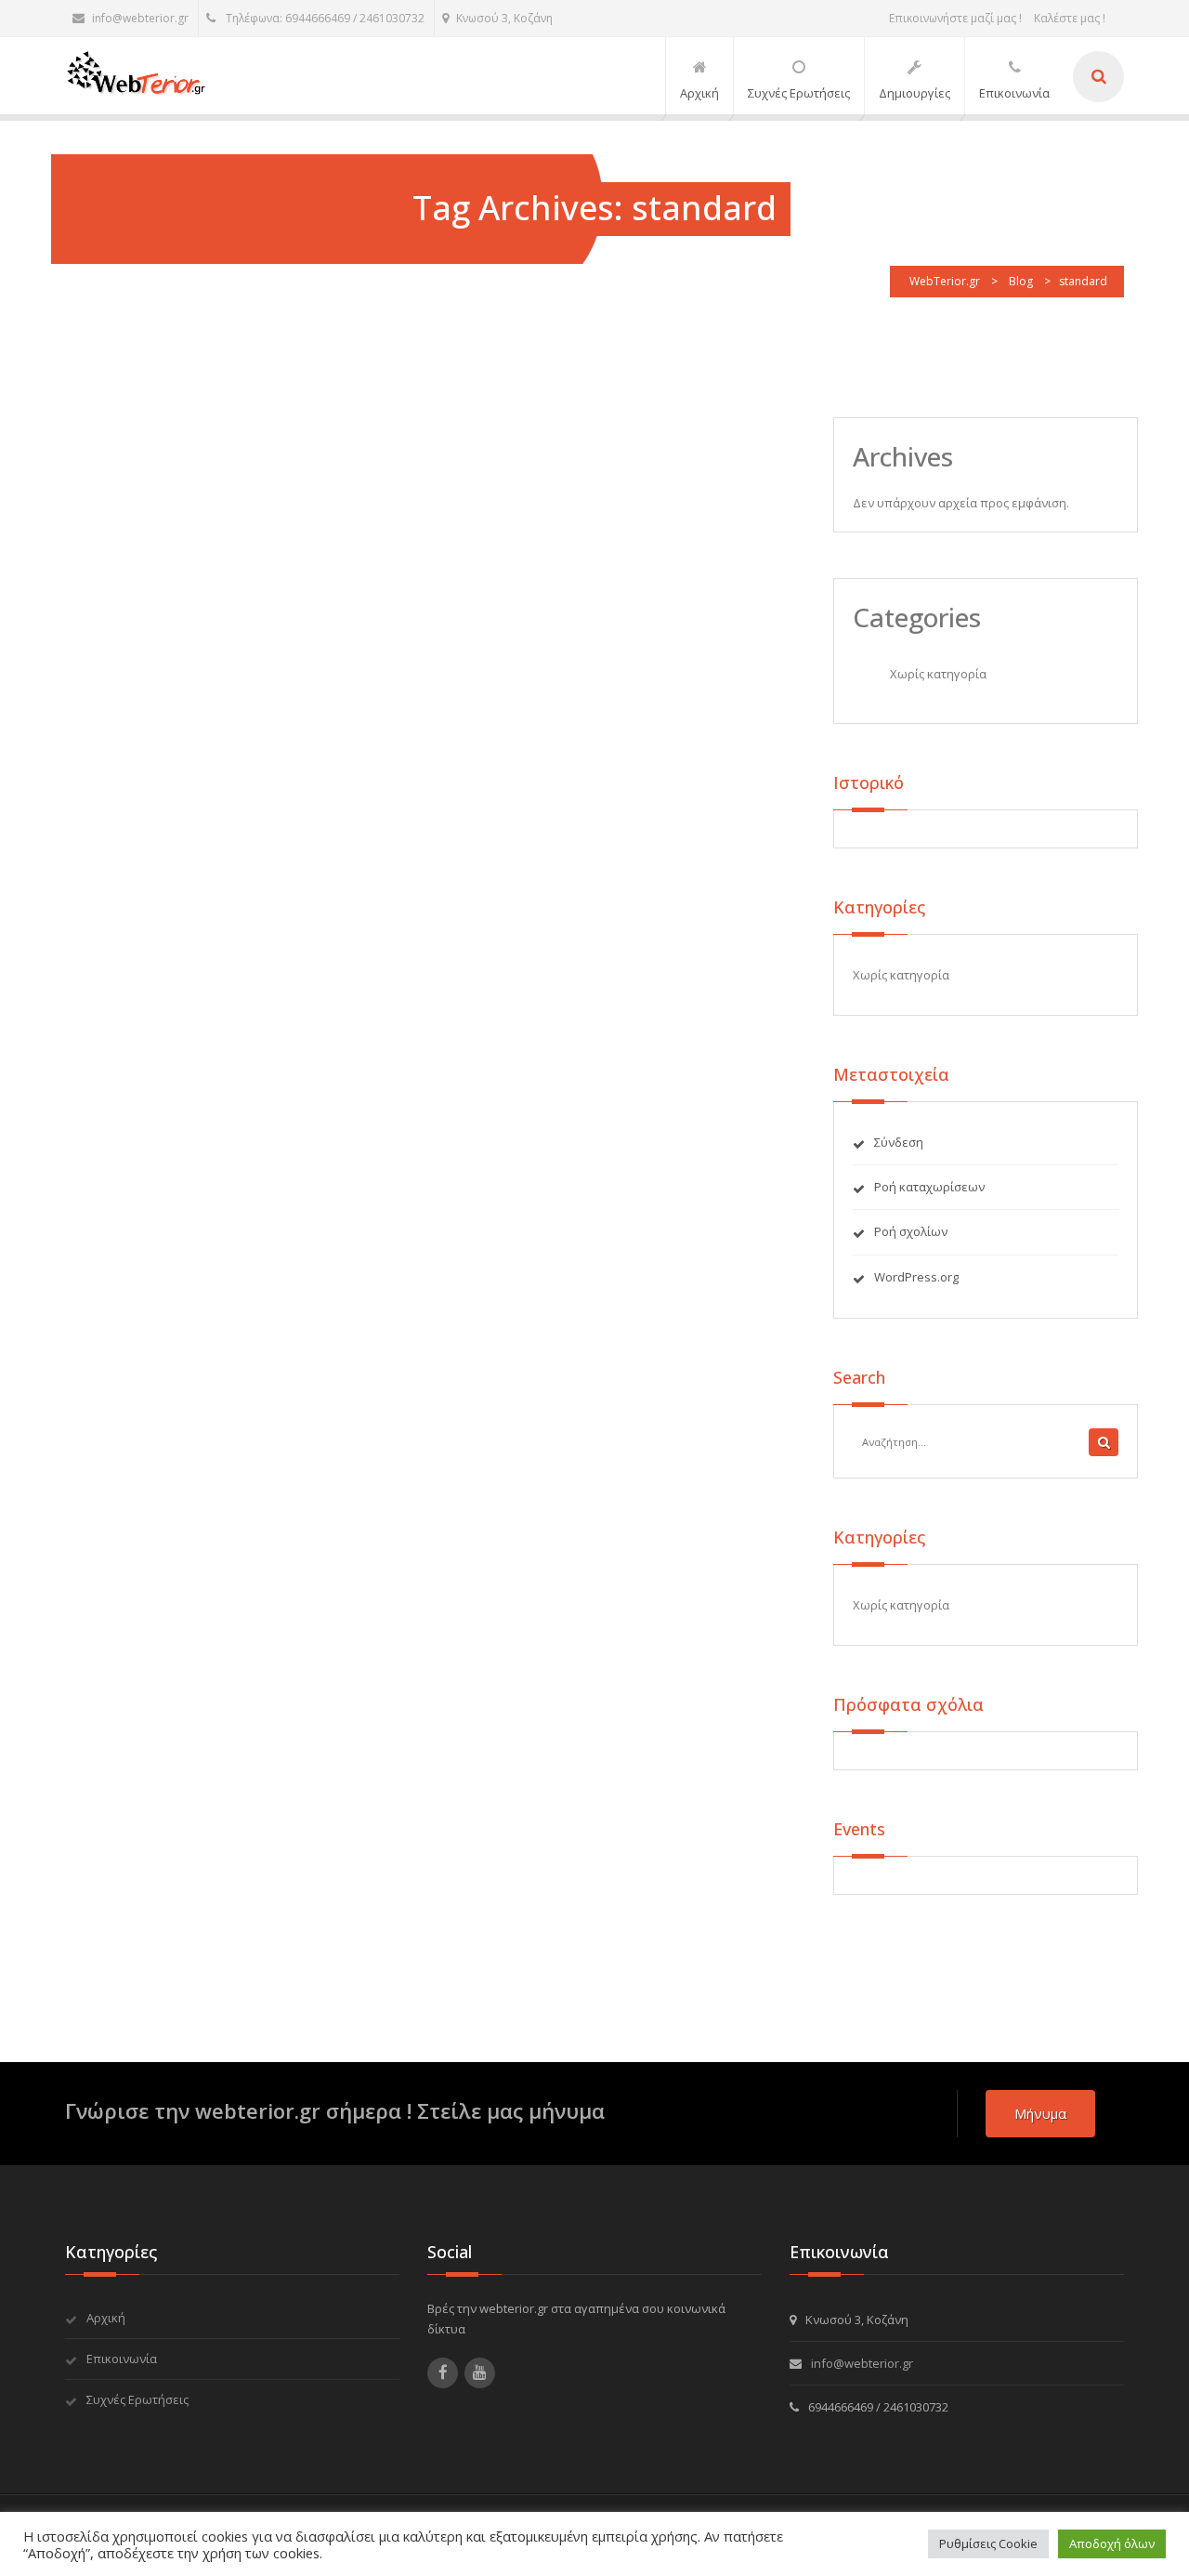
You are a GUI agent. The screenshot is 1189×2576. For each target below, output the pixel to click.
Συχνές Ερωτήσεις (137, 2399)
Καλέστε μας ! (1070, 18)
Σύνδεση (899, 1142)
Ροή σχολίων (911, 1231)
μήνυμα (1040, 2113)
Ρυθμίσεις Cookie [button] (988, 2543)
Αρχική (106, 2318)
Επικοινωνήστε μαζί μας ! (955, 18)
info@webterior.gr (140, 18)
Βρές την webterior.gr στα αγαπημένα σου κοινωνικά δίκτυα (576, 2319)
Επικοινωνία (122, 2359)
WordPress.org (916, 1277)
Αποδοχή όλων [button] (1112, 2543)
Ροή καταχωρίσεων (929, 1187)
